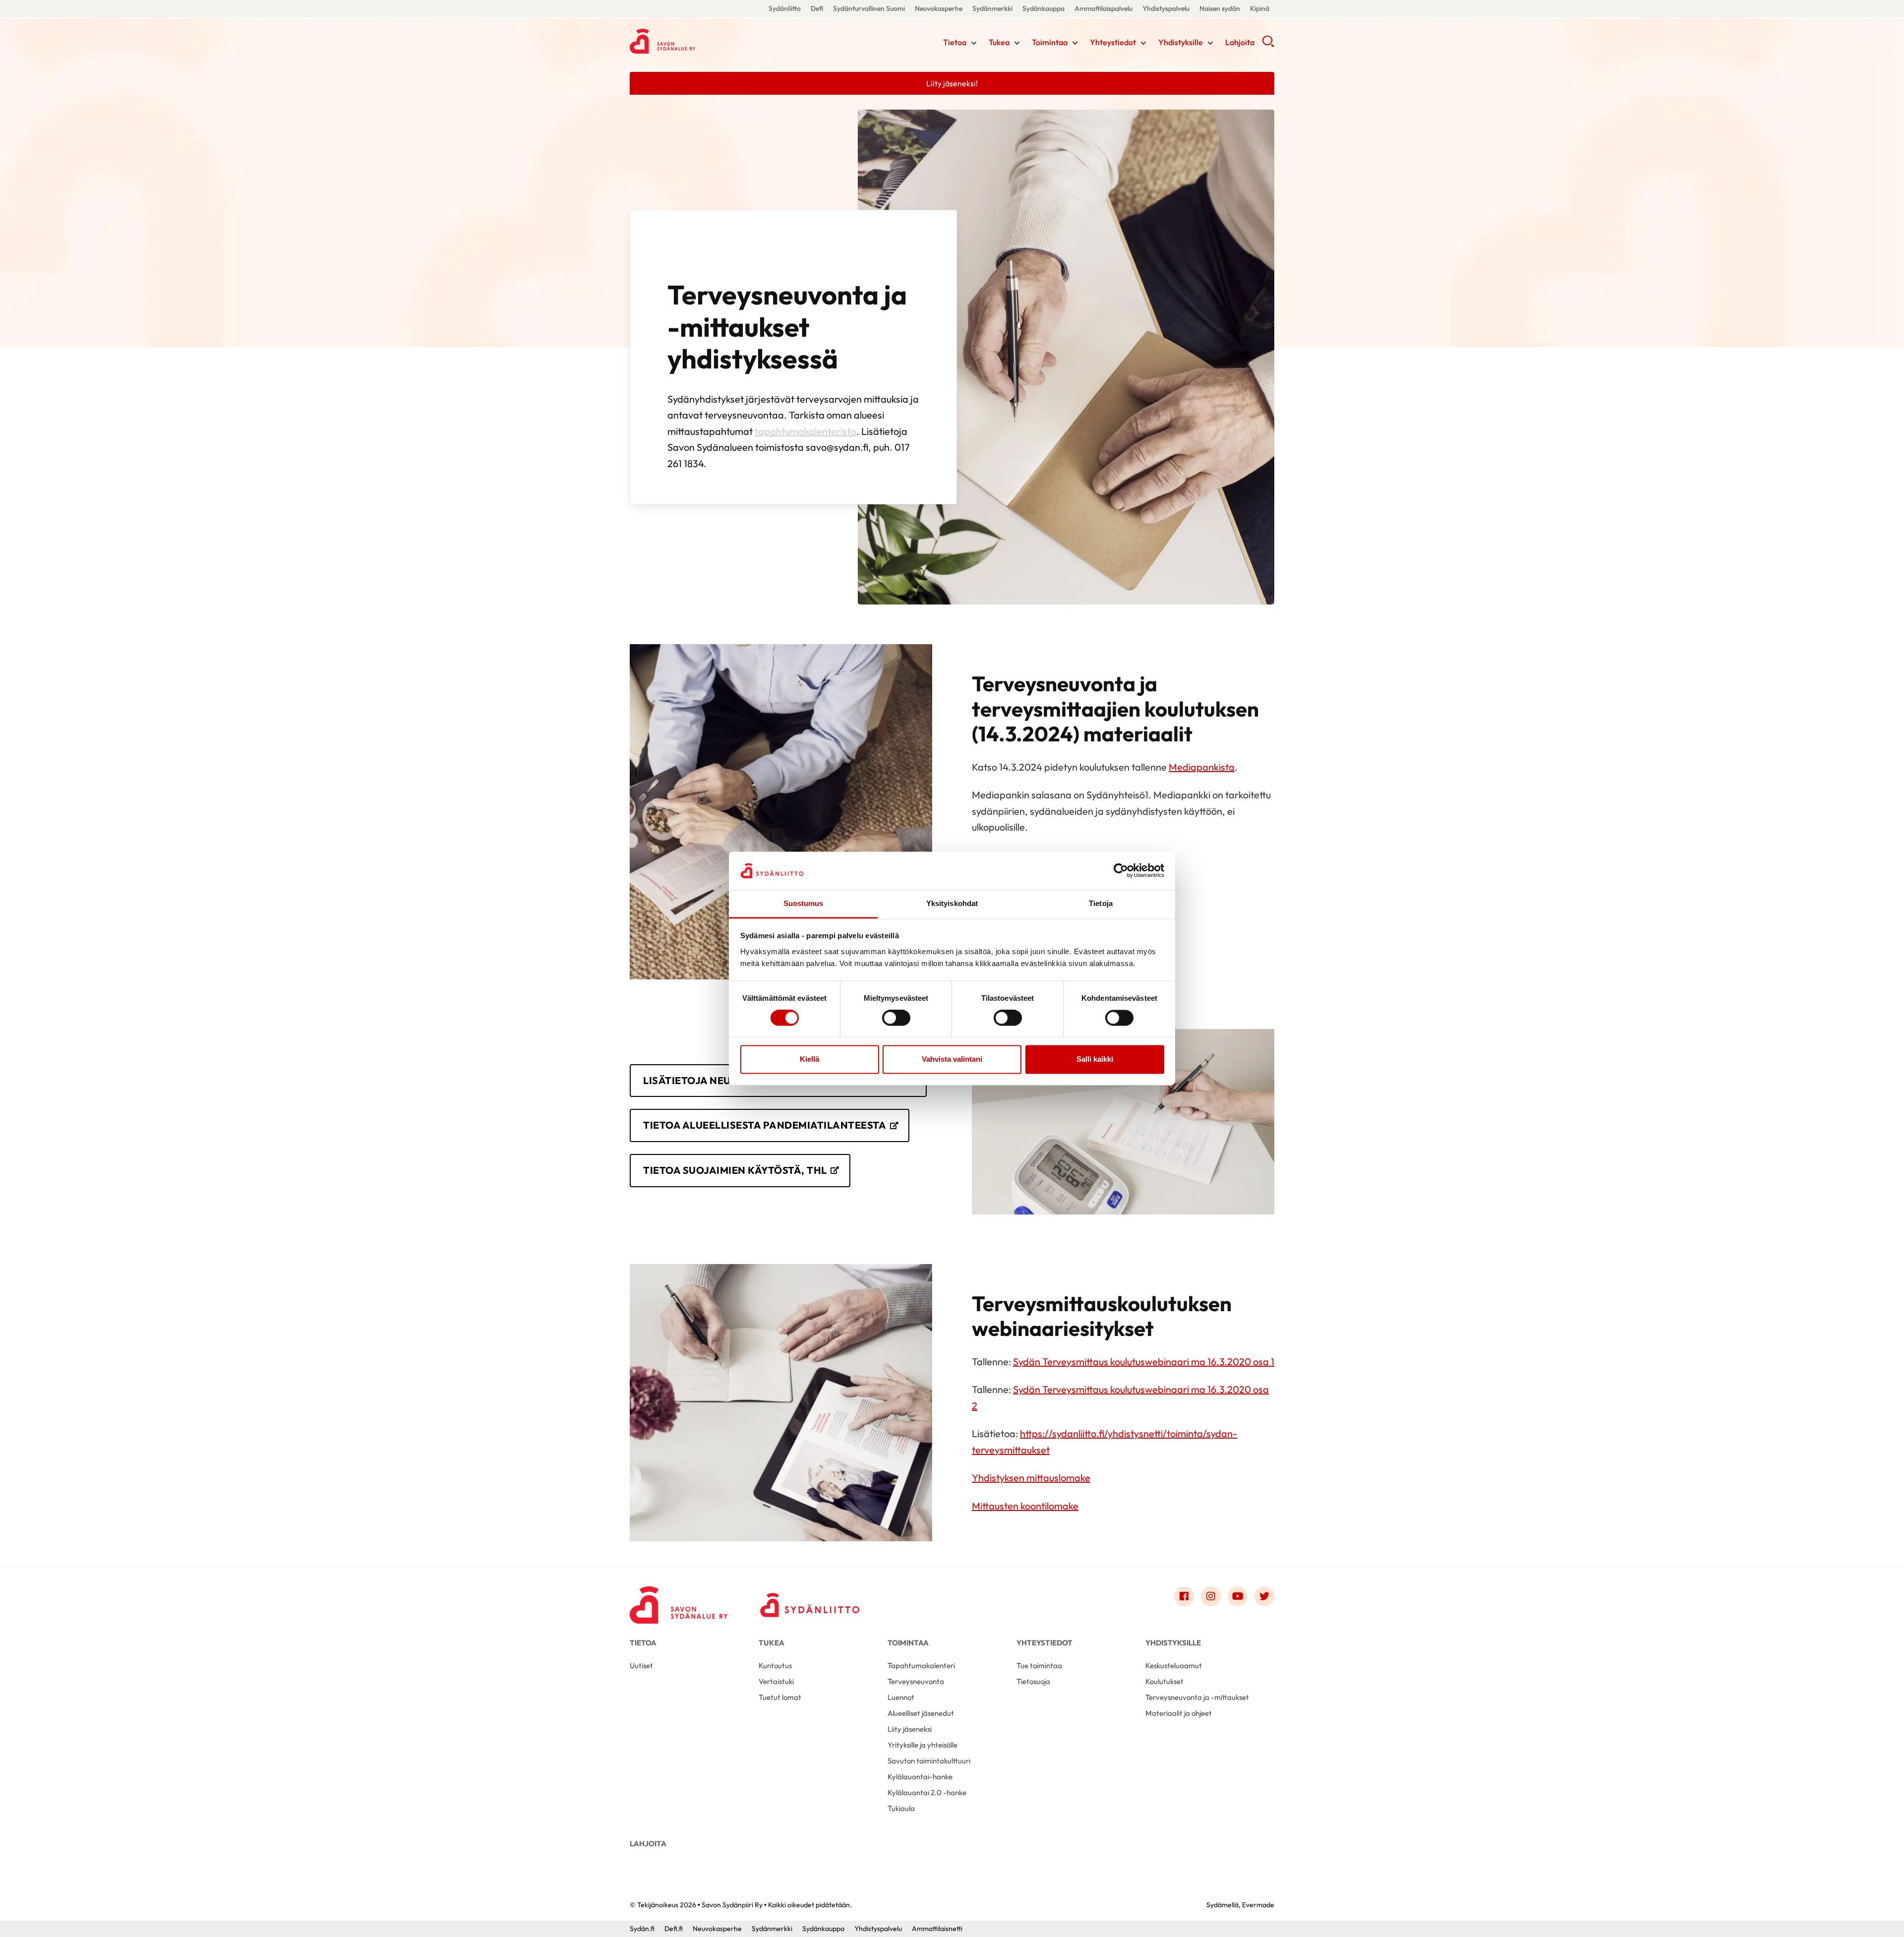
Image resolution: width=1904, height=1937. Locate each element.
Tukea (999, 42)
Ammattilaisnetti (937, 1929)
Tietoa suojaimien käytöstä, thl (735, 1170)
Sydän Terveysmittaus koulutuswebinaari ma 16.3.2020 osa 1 (1144, 1362)
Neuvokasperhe (939, 8)
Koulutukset (1164, 1681)
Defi (817, 8)
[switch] (896, 1018)
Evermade (1258, 1905)
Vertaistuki (776, 1681)
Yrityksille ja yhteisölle (922, 1745)
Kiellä (809, 1059)
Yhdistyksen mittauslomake (1031, 1478)
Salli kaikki (1095, 1059)
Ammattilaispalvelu (1103, 8)
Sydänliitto (785, 8)
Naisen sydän (1220, 8)
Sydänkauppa (1043, 8)
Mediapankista (1202, 767)
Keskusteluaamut (1174, 1665)
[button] (1268, 45)
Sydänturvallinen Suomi (869, 8)
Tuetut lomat (780, 1697)
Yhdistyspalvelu (1166, 8)
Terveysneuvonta (916, 1681)
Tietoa (955, 42)
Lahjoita (1240, 42)
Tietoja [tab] (1101, 903)
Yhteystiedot (1113, 42)
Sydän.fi (642, 1929)
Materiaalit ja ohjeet (1179, 1713)
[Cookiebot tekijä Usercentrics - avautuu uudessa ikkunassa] (1121, 871)
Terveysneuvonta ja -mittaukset (1197, 1697)
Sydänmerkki (992, 8)
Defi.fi (674, 1929)
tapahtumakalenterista (805, 431)
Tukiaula (901, 1808)
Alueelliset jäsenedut (921, 1713)
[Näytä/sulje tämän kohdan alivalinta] (974, 43)
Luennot (901, 1697)
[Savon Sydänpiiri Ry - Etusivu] (679, 1599)
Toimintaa (1050, 42)
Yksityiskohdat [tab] (952, 903)
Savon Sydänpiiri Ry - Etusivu (709, 41)
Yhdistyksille (1181, 42)
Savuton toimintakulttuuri (929, 1761)
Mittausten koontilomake (1025, 1506)
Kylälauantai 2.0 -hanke (927, 1792)
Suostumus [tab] (803, 903)
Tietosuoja (1033, 1681)
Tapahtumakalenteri (921, 1665)
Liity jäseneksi (910, 1729)
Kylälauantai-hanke (920, 1777)
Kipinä (1260, 8)
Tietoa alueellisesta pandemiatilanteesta (765, 1125)
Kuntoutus (775, 1665)
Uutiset (641, 1665)
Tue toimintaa (1039, 1665)
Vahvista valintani (952, 1059)
